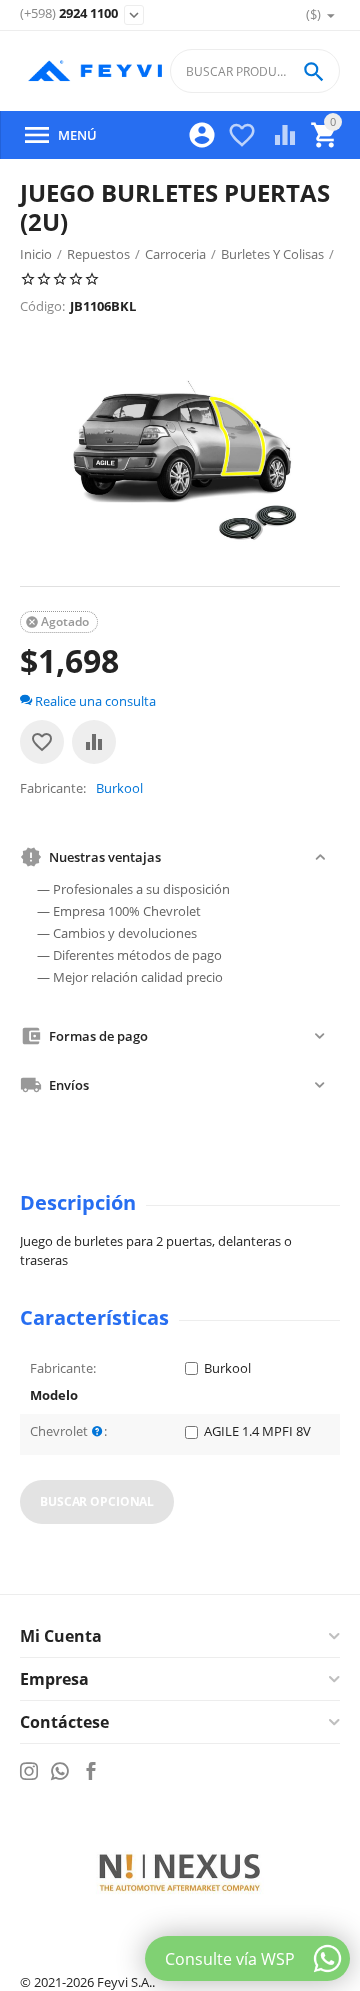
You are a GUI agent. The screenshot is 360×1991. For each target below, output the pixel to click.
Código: (42, 306)
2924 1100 (69, 14)
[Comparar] (94, 742)
